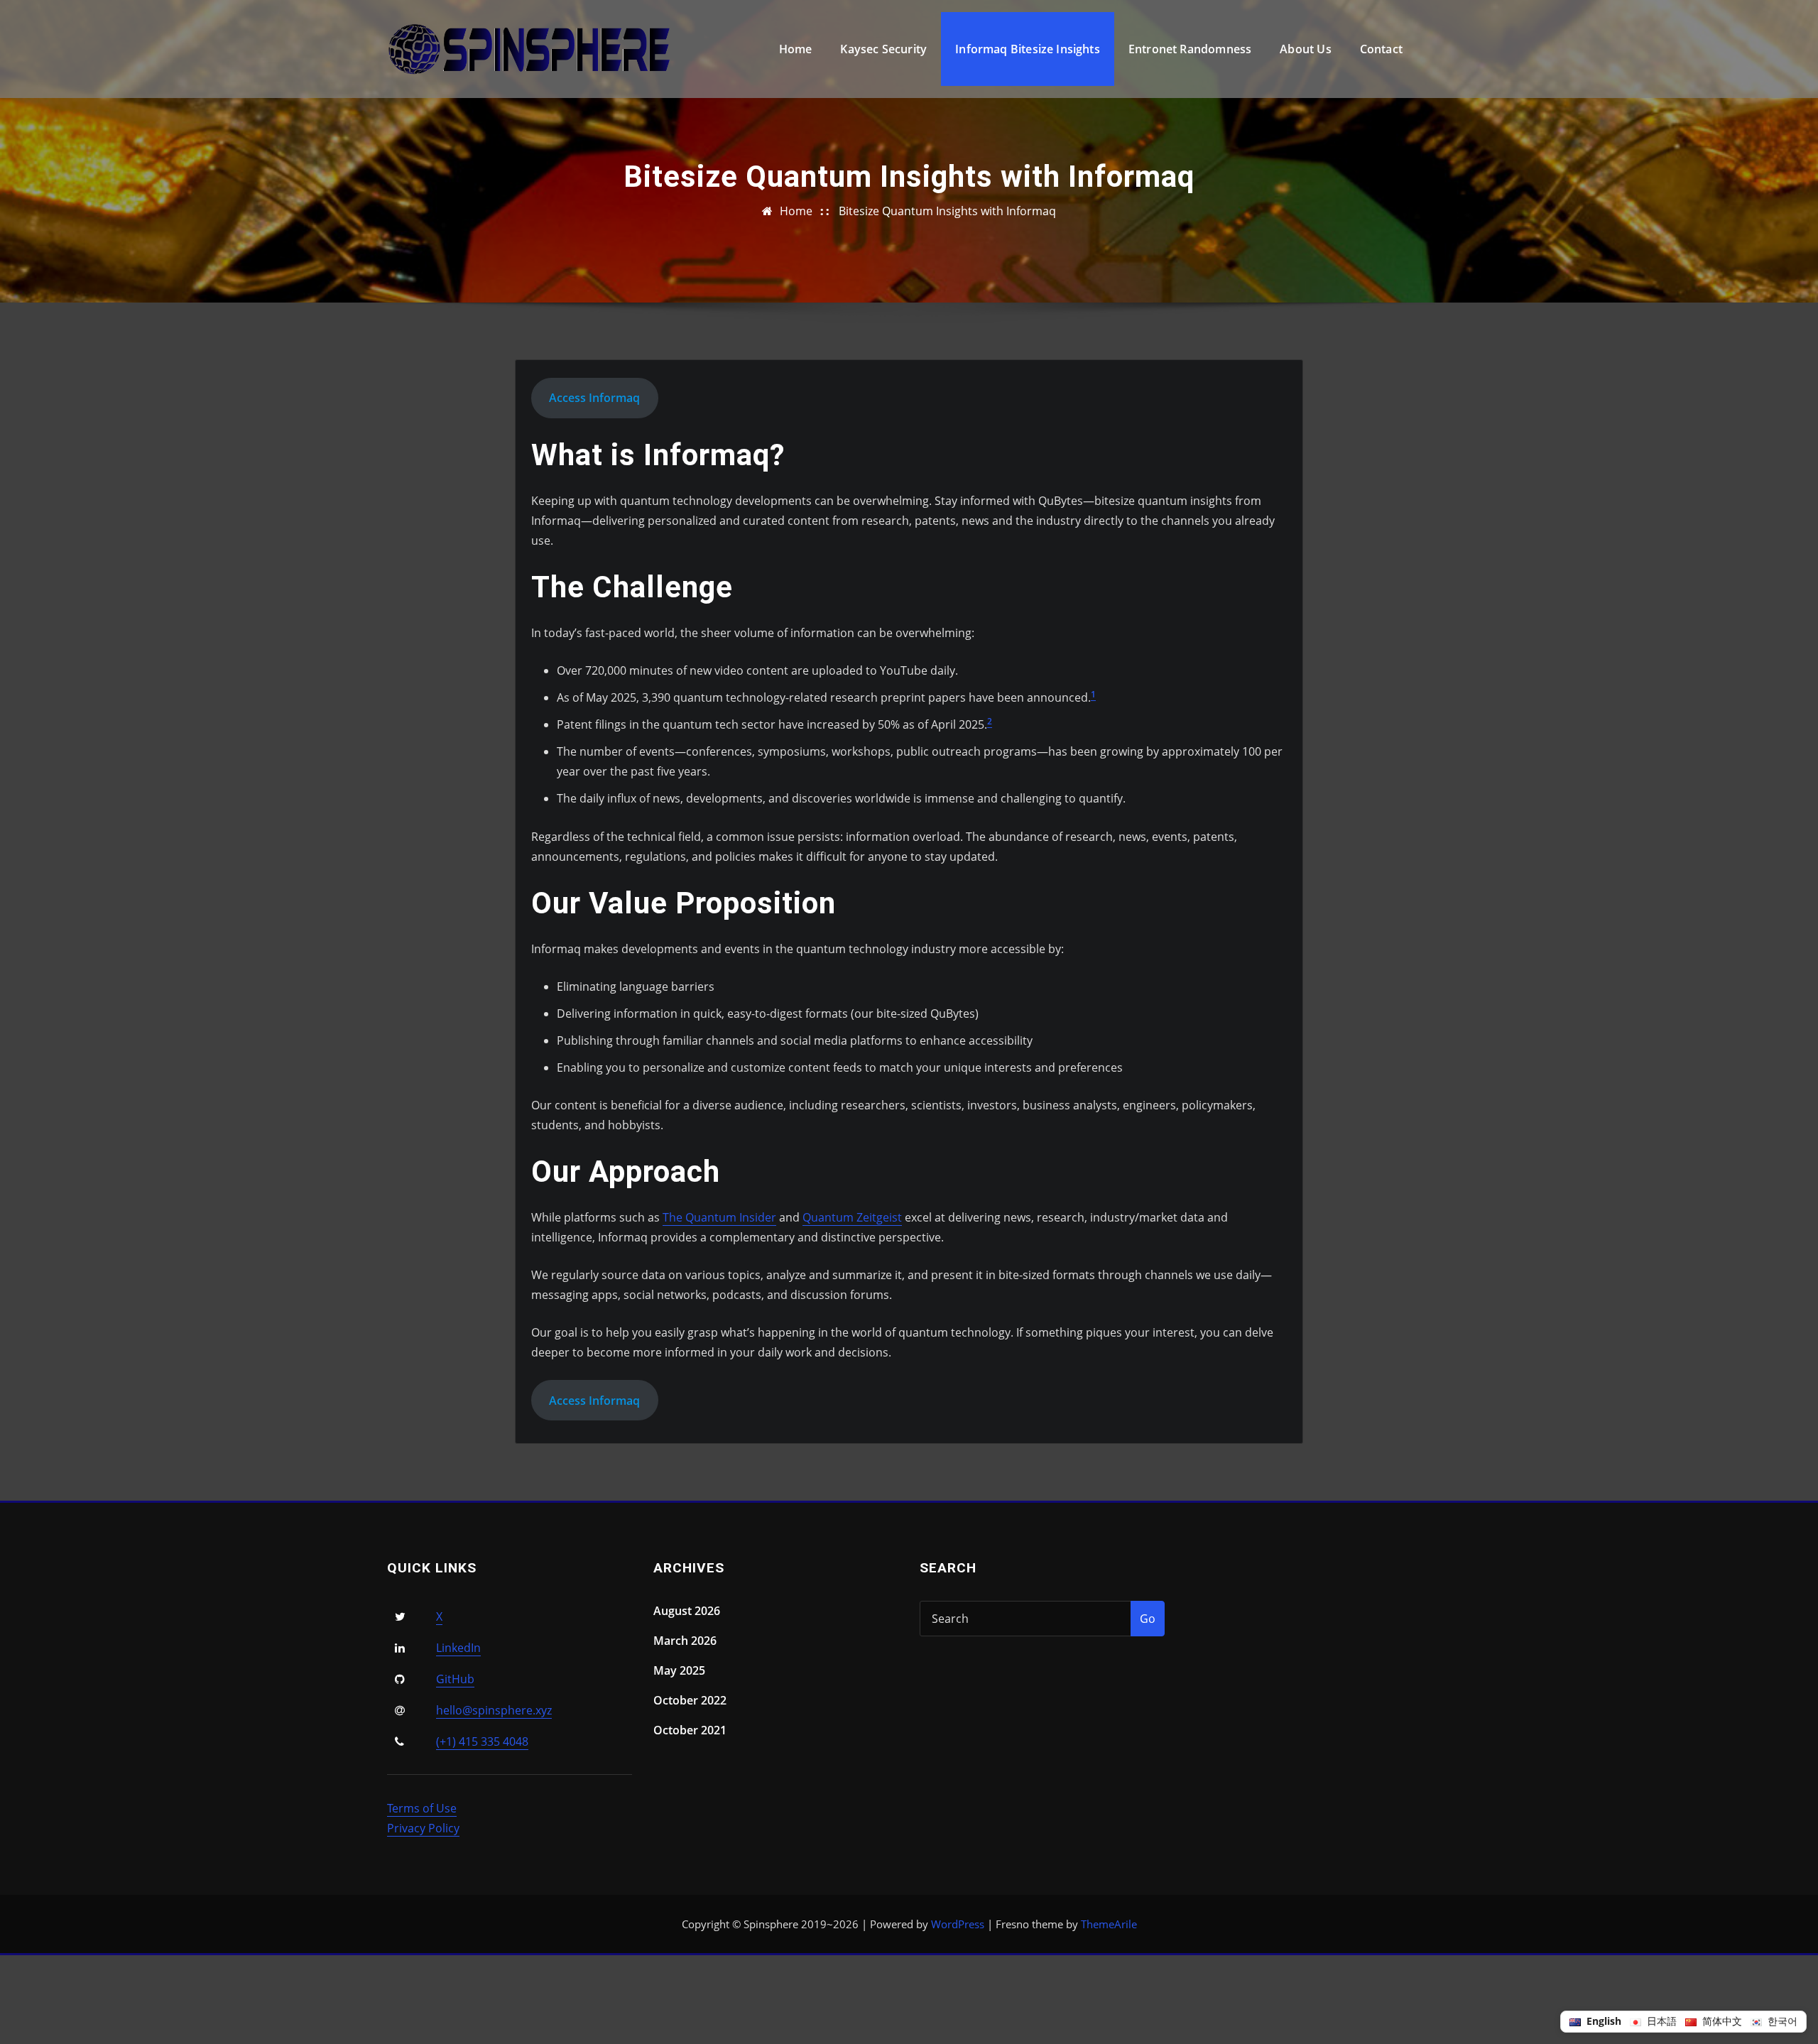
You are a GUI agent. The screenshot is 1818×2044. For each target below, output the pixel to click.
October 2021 (690, 1730)
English (1602, 2021)
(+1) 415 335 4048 (482, 1741)
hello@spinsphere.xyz (494, 1710)
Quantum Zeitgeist (852, 1217)
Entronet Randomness (1190, 49)
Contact (1381, 49)
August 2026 (687, 1611)
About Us (1305, 49)
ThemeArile (1109, 1924)
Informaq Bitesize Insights (1028, 49)
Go (1148, 1619)
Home (796, 49)
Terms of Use (422, 1808)
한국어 (1781, 2021)
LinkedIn (458, 1648)
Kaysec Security (883, 49)
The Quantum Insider (719, 1217)
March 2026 (685, 1641)
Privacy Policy (423, 1828)
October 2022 (690, 1700)
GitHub (455, 1679)
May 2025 (679, 1670)
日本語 (1660, 2021)
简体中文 (1721, 2021)
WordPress (958, 1924)
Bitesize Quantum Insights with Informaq (947, 211)
